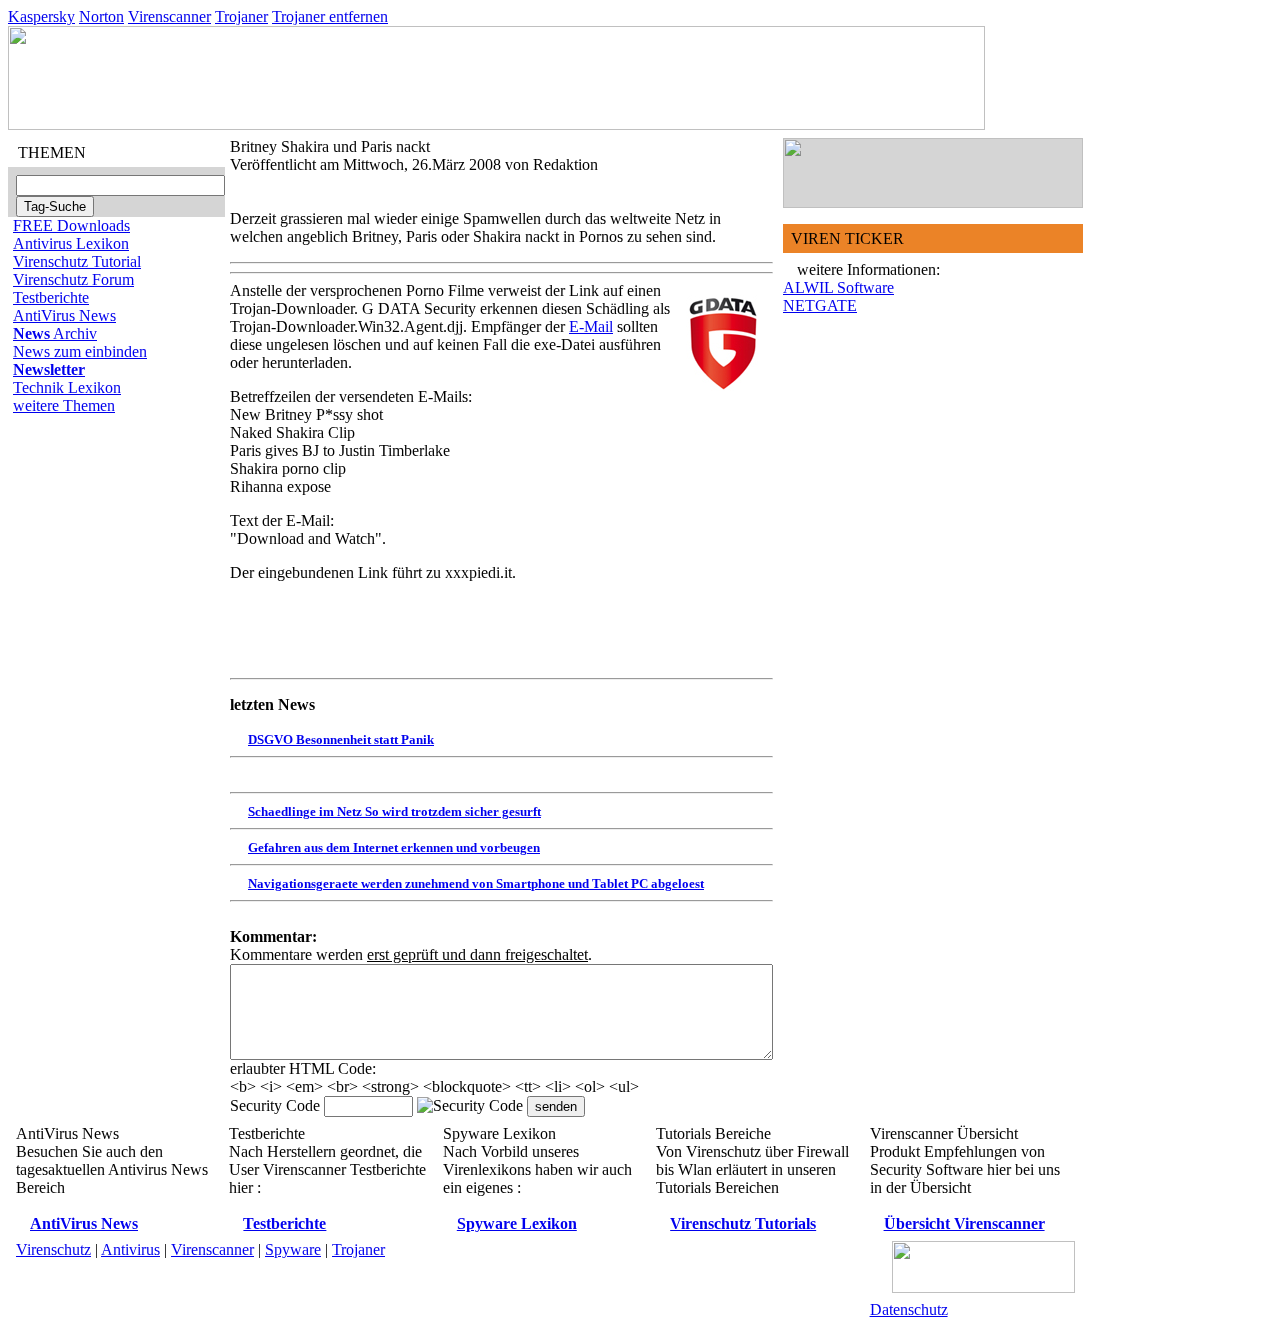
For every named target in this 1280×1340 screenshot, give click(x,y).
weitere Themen (64, 405)
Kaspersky (41, 16)
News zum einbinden (80, 351)
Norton (101, 16)
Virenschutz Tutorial (77, 261)
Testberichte (51, 297)
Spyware (293, 1249)
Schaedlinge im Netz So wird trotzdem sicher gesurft (394, 811)
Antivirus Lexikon (71, 243)
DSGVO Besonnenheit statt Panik (341, 739)
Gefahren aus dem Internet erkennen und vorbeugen (394, 847)
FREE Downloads (71, 225)
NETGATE (820, 305)
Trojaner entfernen (330, 16)
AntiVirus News (64, 315)
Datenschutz (909, 1309)
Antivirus (130, 1249)
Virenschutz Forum (73, 279)
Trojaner (241, 16)
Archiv (55, 333)
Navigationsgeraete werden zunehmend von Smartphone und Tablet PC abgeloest (476, 883)
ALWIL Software (838, 287)
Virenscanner (169, 16)
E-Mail (591, 326)
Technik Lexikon (67, 387)
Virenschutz (53, 1249)
